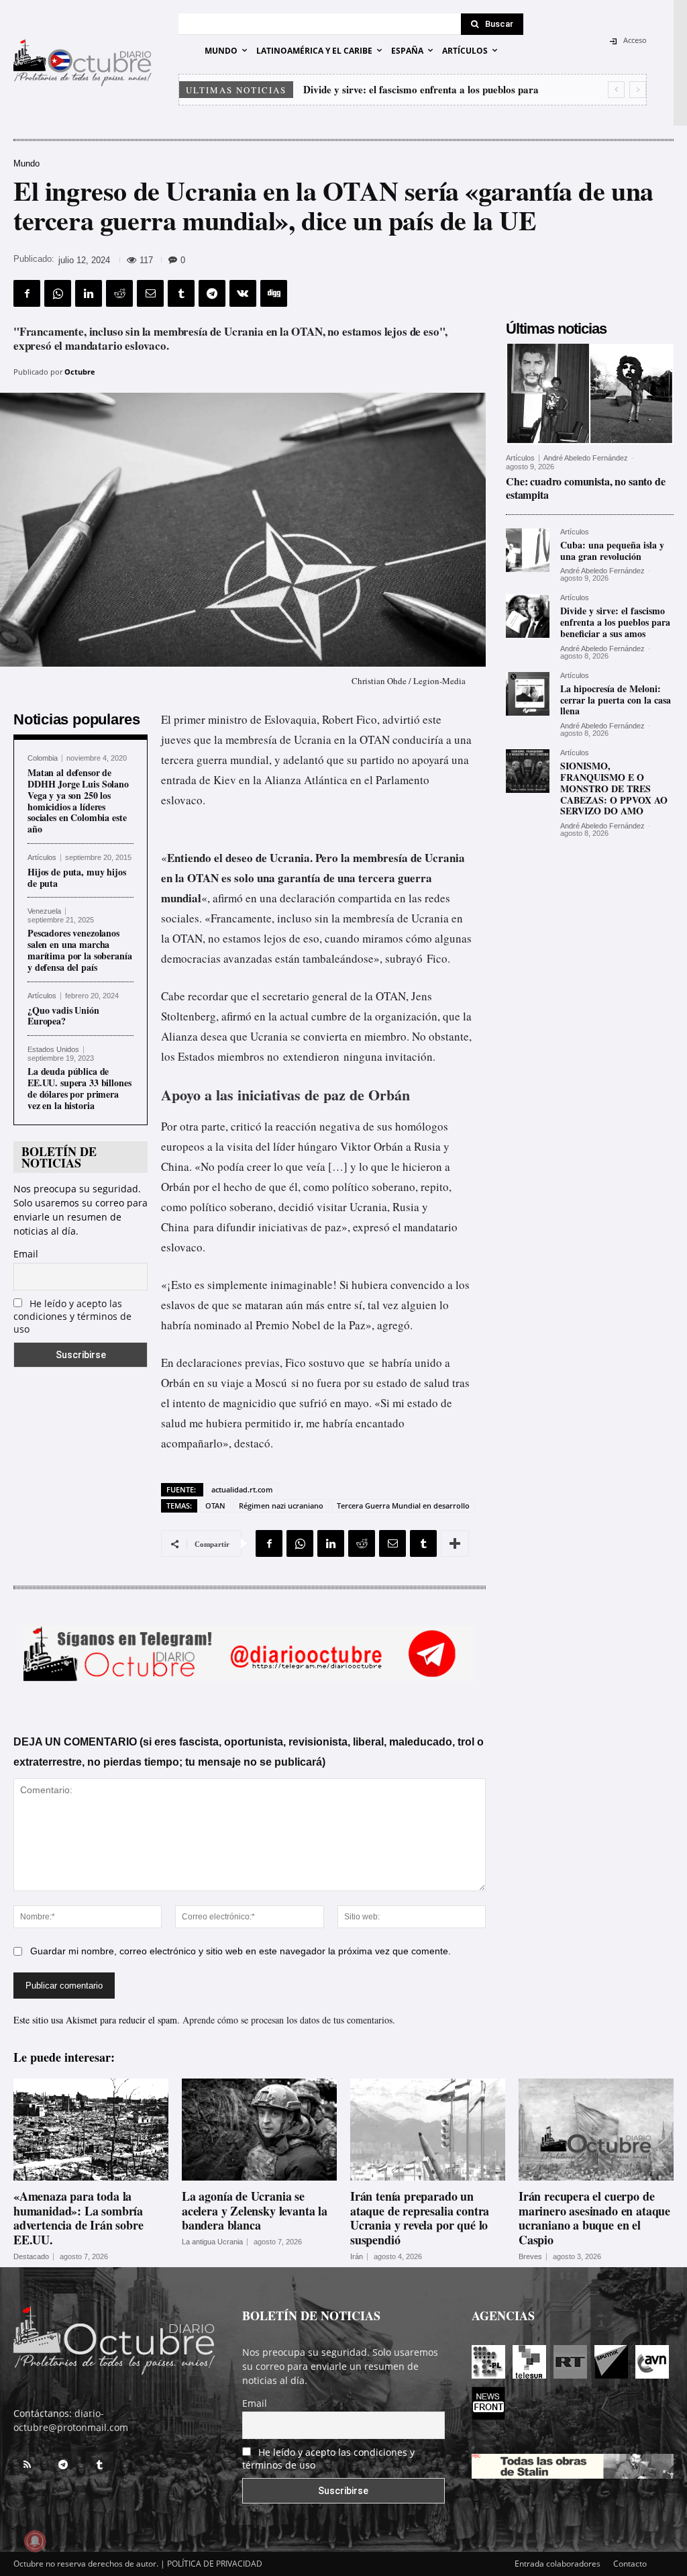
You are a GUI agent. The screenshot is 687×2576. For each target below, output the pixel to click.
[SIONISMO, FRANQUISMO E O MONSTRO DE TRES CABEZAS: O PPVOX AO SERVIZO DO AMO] (528, 771)
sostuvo (327, 1363)
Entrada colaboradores (558, 2564)
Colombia (43, 758)
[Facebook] (27, 293)
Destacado (31, 2257)
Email (26, 1254)
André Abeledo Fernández (586, 458)
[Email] (150, 293)
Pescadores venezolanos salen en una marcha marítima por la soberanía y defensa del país (80, 950)
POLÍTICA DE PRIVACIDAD (215, 2564)
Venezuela (44, 911)
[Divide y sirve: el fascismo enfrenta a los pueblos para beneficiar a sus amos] (528, 616)
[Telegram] (212, 293)
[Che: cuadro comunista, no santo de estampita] (590, 394)
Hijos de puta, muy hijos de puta (77, 877)
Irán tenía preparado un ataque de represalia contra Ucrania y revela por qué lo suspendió (420, 2218)
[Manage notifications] (35, 2541)
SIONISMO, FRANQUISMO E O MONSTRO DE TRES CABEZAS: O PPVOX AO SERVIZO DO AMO (614, 788)
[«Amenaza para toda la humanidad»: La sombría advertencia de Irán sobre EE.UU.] (91, 2130)
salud (437, 1383)
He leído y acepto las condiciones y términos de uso (72, 1316)
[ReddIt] (119, 293)
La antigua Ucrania (212, 2242)
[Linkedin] (89, 293)
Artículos (42, 858)
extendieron (311, 1056)
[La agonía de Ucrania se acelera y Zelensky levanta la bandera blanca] (259, 2130)
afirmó (228, 898)
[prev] (616, 90)
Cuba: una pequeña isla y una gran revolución (612, 551)
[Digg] (274, 293)
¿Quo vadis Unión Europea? (63, 1016)
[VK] (243, 293)
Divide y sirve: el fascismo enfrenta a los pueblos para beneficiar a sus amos (615, 622)
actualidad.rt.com (242, 1489)
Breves (530, 2257)
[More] (455, 1543)
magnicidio (250, 1403)
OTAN (215, 1506)
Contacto (630, 2564)
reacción (296, 1126)
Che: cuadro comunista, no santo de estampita (586, 487)
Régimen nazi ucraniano (281, 1506)
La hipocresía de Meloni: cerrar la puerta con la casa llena (432, 89)
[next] (638, 90)
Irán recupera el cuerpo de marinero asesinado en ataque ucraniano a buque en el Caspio (594, 2218)
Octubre (80, 372)
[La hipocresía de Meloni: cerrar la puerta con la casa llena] (528, 694)
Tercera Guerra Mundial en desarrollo (403, 1506)
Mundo (27, 163)
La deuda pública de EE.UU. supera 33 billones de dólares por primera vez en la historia (80, 1088)
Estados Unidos (53, 1050)
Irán (357, 2257)
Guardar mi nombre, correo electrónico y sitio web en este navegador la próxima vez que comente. (241, 1951)
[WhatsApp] (58, 293)
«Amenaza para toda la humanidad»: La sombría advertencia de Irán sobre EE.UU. (78, 2218)
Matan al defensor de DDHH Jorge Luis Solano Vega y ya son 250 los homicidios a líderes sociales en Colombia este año (78, 801)
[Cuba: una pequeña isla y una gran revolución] (528, 550)
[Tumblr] (181, 293)
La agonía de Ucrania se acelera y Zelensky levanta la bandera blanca (255, 2210)
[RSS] (27, 2465)
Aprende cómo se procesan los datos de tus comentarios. (289, 2020)
